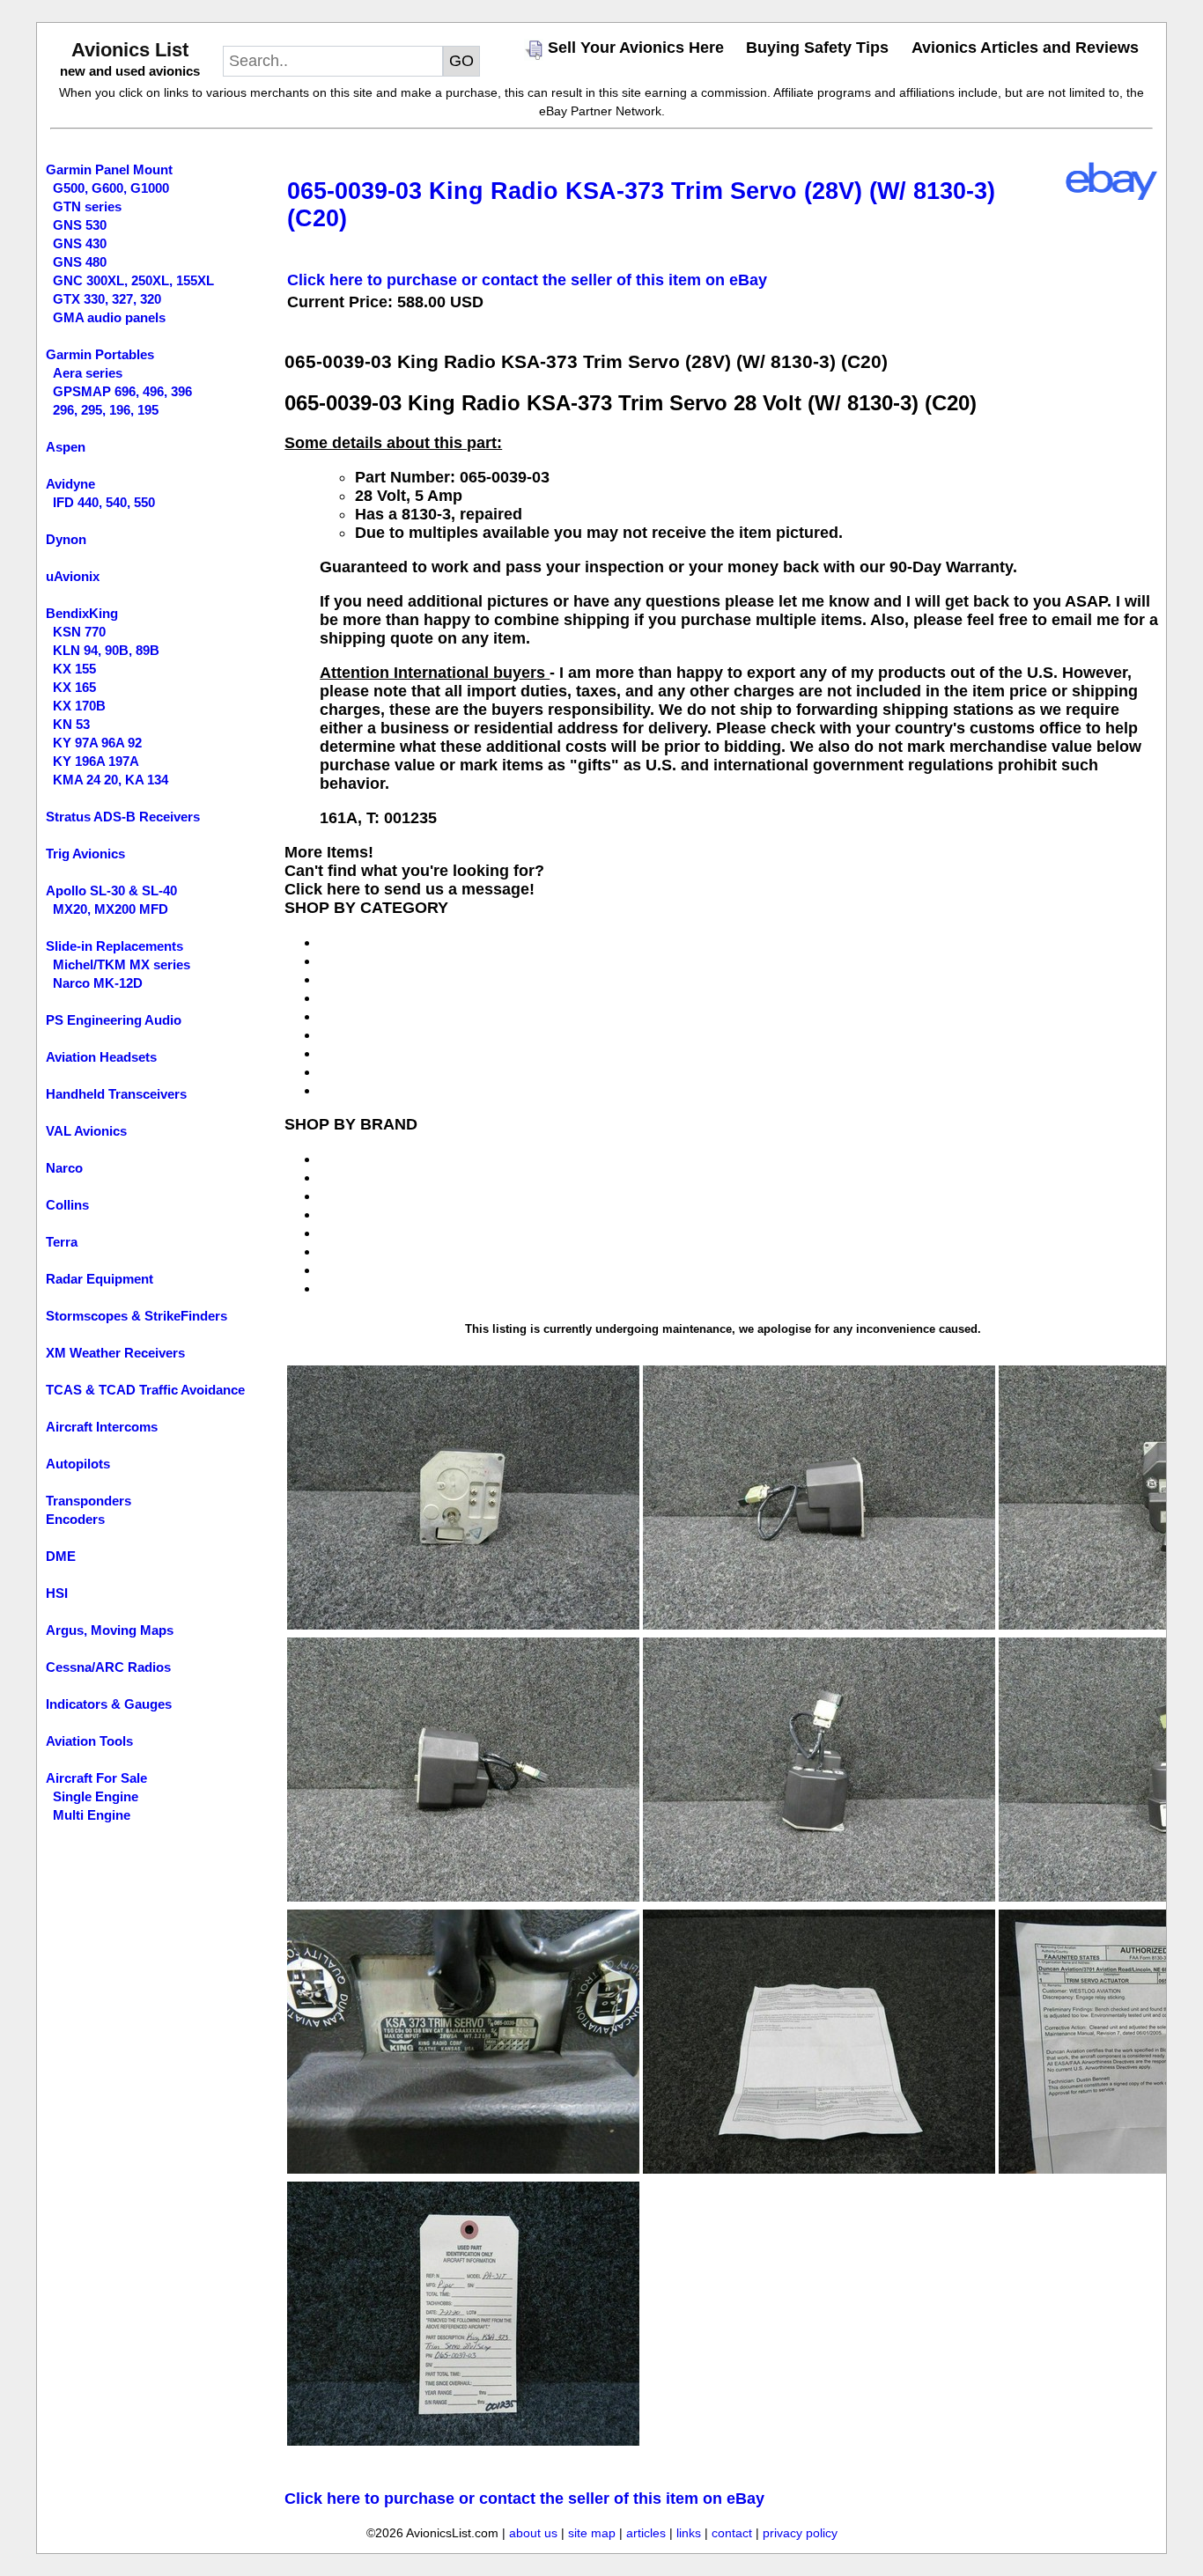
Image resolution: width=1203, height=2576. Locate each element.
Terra (62, 1242)
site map (592, 2533)
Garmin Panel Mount (109, 169)
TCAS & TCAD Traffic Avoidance (145, 1390)
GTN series (87, 206)
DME (61, 1556)
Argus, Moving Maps (110, 1630)
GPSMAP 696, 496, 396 (122, 391)
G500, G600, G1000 (111, 188)
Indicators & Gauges (109, 1704)
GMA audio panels (109, 317)
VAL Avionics (86, 1131)
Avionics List (130, 50)
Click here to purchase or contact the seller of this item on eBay (527, 280)
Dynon (66, 539)
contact (732, 2533)
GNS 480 (80, 262)
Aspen (66, 447)
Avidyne (70, 484)
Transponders (89, 1501)
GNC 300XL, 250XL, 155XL (133, 280)
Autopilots (78, 1464)
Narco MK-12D (98, 983)
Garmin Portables (100, 354)
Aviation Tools (89, 1741)
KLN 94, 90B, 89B (106, 650)
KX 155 (74, 669)
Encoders (75, 1519)
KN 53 (71, 724)
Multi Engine (92, 1815)
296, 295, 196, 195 (106, 410)
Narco (64, 1168)
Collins (67, 1205)
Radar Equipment (100, 1279)
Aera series (88, 373)
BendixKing (82, 613)
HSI (57, 1593)
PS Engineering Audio (114, 1020)
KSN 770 (79, 632)
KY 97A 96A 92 (97, 743)
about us (533, 2533)
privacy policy (800, 2533)
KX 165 (74, 687)
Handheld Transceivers (116, 1094)
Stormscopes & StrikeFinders (137, 1316)
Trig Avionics (85, 854)
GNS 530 (80, 225)
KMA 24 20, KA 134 (111, 780)
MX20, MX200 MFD (111, 909)
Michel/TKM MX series (122, 964)
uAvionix (73, 576)
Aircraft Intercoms (102, 1427)
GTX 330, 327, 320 (107, 299)
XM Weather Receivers (115, 1353)
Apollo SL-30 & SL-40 (111, 891)
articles (646, 2533)
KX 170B (79, 706)
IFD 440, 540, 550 (104, 502)
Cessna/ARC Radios (108, 1667)
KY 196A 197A (96, 761)
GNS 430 (80, 243)
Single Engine (96, 1796)
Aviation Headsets (101, 1057)
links (689, 2533)
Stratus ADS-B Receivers (123, 817)
